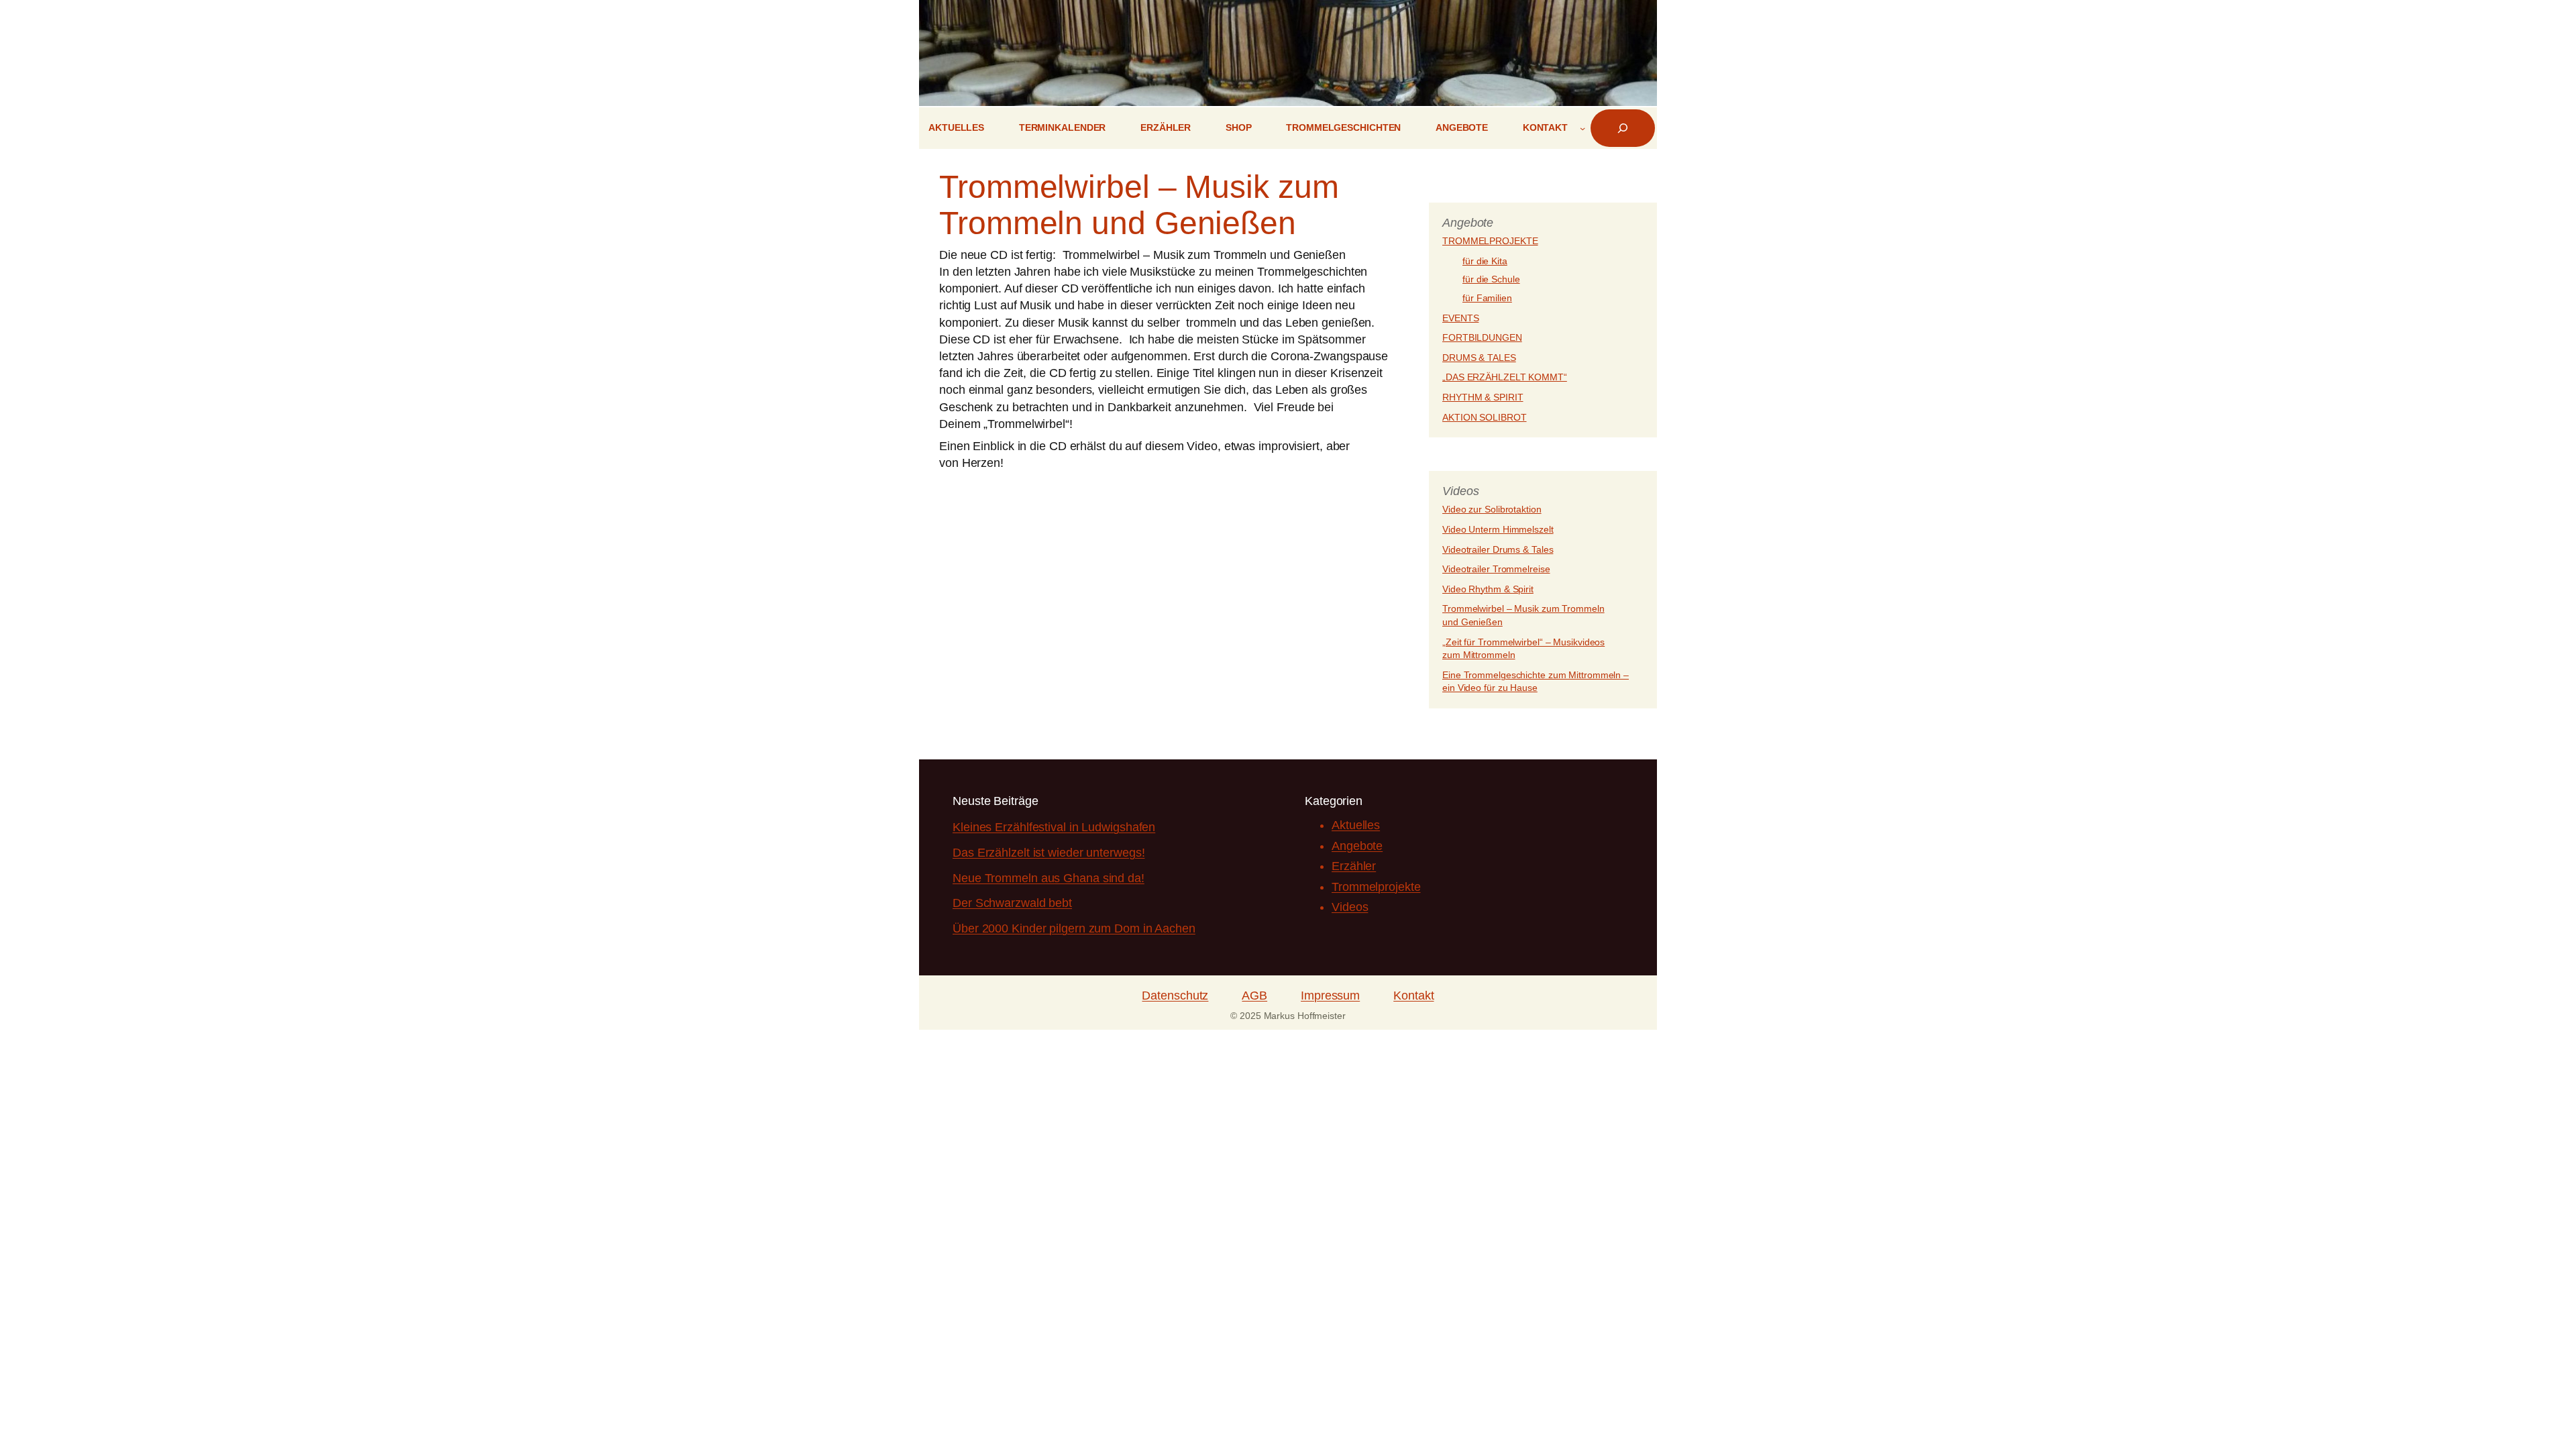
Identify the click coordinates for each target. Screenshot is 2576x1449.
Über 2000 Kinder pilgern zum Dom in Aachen (1074, 928)
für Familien (1487, 298)
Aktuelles (1356, 825)
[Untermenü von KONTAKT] (1582, 128)
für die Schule (1491, 279)
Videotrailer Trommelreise (1496, 569)
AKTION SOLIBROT (1485, 417)
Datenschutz (1175, 996)
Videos (1350, 907)
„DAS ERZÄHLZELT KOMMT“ (1505, 377)
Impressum (1330, 996)
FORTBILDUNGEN (1482, 337)
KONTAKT (1545, 127)
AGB (1254, 996)
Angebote (1357, 846)
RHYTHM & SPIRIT (1483, 397)
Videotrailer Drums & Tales (1498, 549)
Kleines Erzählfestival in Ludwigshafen (1054, 827)
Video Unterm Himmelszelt (1498, 529)
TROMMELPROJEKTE (1490, 241)
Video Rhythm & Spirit (1488, 589)
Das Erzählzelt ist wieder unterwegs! (1049, 853)
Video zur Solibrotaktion (1492, 509)
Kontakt (1413, 996)
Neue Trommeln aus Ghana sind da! (1049, 878)
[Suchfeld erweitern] (1623, 128)
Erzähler (1354, 866)
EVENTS (1460, 318)
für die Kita (1485, 261)
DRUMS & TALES (1479, 358)
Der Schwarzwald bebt (1012, 903)
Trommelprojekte (1376, 887)
